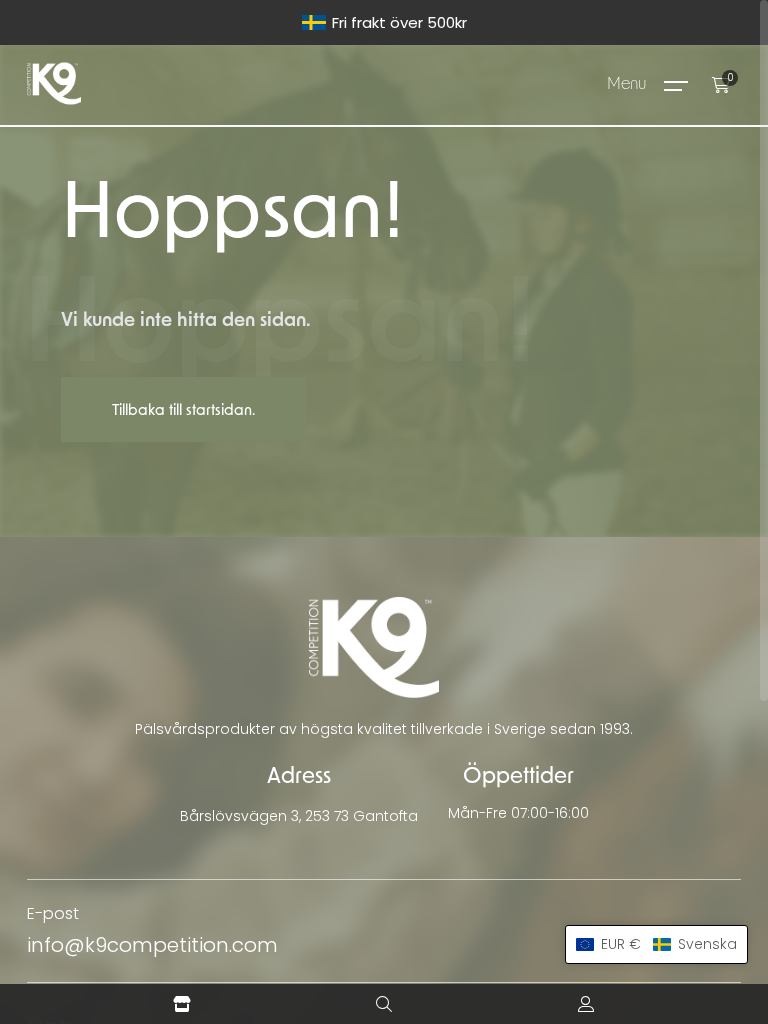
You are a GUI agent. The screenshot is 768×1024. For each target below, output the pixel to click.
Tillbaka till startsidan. (183, 410)
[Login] (586, 1004)
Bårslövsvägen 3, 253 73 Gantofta (299, 816)
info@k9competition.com (152, 945)
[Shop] (182, 1004)
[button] (656, 944)
